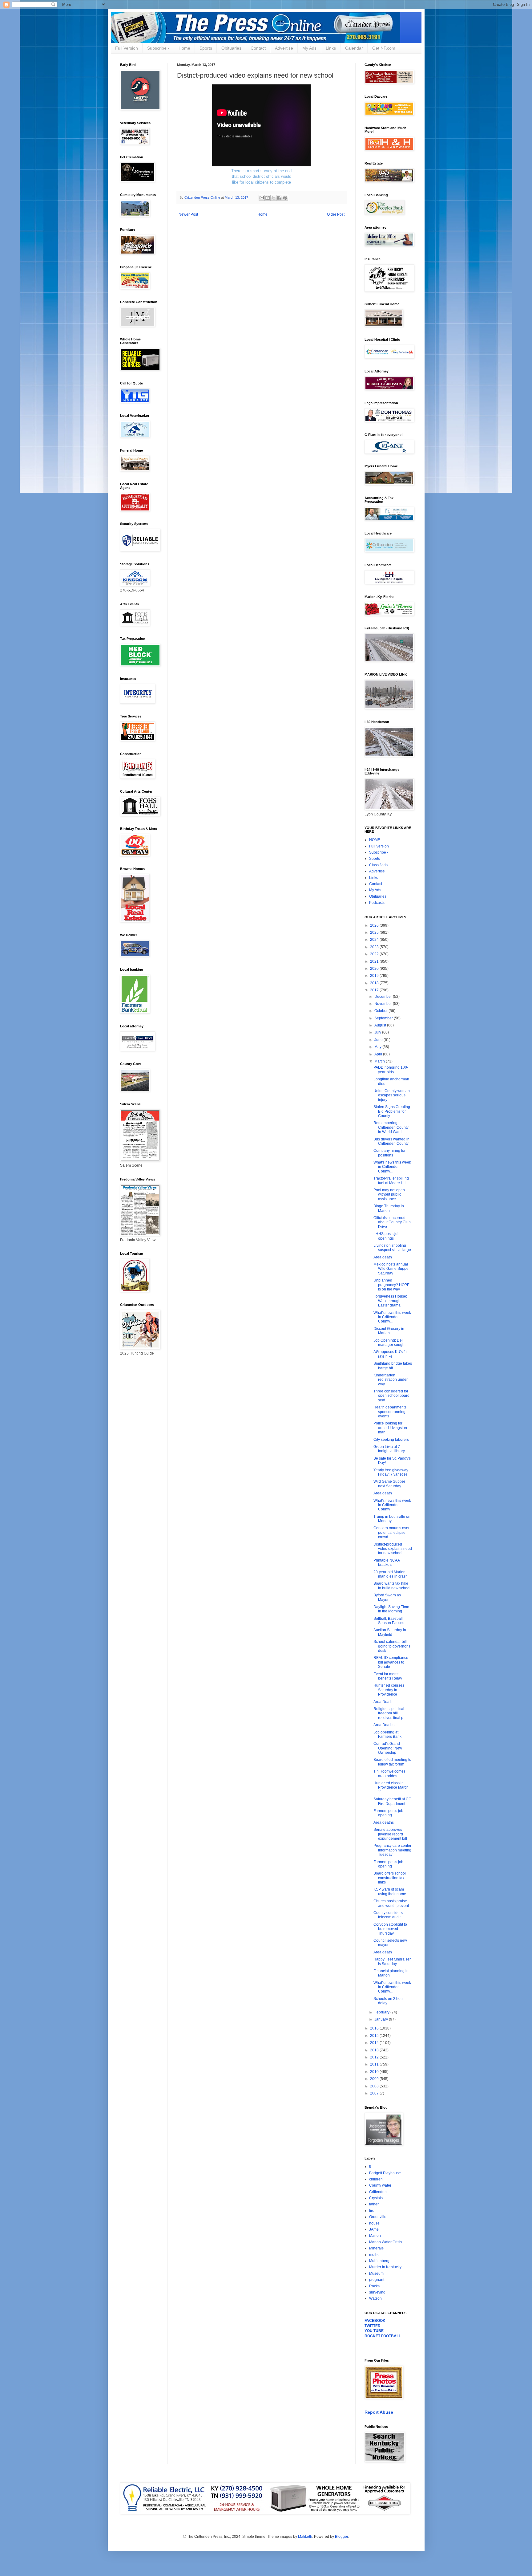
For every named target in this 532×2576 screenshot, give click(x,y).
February (382, 2012)
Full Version (127, 48)
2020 (375, 969)
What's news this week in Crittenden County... (392, 1167)
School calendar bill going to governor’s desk (392, 1646)
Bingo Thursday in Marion (389, 1208)
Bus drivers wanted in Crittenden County (391, 1141)
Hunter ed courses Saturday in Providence (389, 1690)
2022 (375, 954)
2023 (375, 947)
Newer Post (188, 214)
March (380, 1061)
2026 (375, 925)
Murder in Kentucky (385, 2267)
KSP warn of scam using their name (390, 1891)
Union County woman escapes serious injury (392, 1095)
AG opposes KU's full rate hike (391, 1354)
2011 (375, 2064)
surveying (377, 2292)
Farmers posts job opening (388, 1813)
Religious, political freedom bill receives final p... (390, 1713)
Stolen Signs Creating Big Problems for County (392, 1111)
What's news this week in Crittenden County (392, 1505)
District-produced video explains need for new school (393, 1549)
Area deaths (384, 1822)
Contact (258, 48)
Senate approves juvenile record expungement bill (390, 1834)
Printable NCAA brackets (387, 1562)
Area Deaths (384, 1725)
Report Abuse (379, 2412)
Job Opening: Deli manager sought (389, 1343)
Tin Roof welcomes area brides (389, 1774)
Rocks (374, 2286)
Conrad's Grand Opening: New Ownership (388, 1748)
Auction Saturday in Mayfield (390, 1632)
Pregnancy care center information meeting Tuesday (392, 1850)
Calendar (354, 48)
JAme (374, 2229)
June (379, 1040)
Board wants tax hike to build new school (392, 1586)
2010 (375, 2072)
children (376, 2179)
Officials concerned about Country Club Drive (392, 1222)
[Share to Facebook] (279, 198)
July (378, 1032)
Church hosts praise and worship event (391, 1903)
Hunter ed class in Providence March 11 (391, 1788)
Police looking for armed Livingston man (390, 1428)
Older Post (336, 214)
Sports (206, 48)
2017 (375, 990)
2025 (375, 932)
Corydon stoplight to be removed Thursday (390, 1929)
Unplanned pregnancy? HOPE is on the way (391, 1285)
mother (375, 2255)
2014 (375, 2043)
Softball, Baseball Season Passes (389, 1621)
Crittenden (378, 2192)
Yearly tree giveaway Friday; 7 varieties (391, 1472)
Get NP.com (384, 48)
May (378, 1047)
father (374, 2204)
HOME (375, 840)
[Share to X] (273, 198)
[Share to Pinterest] (285, 198)
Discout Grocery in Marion (389, 1331)
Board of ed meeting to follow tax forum (392, 1762)
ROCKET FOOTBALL (383, 2336)
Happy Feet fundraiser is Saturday (392, 1961)
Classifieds (378, 865)
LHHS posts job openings (387, 1236)
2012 (375, 2057)
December (384, 997)
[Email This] (262, 198)
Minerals (376, 2248)
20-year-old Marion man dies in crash (391, 1574)
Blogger (341, 2537)
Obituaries (231, 48)
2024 (375, 940)
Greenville (378, 2217)
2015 (375, 2036)
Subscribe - (158, 48)
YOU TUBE (374, 2331)
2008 (375, 2086)
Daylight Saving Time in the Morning (391, 1609)
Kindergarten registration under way (391, 1380)
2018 (375, 983)
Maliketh (305, 2537)
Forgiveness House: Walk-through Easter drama (390, 1301)
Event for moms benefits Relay (388, 1676)
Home (184, 48)
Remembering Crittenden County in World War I (391, 1127)
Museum (376, 2273)
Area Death (383, 1702)
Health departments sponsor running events (390, 1412)
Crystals (376, 2198)
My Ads (309, 48)
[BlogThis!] (268, 198)
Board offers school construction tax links (390, 1878)
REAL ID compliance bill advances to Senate (391, 1662)
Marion (375, 2236)
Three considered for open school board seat (391, 1396)
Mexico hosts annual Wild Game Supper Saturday (392, 1269)
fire (372, 2211)
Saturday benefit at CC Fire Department (392, 1801)
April (379, 1054)
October (381, 1011)
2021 (375, 961)
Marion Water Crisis (386, 2242)
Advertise (284, 48)
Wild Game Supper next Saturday (389, 1484)
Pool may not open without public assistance (389, 1195)
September (384, 1018)
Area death (383, 1257)
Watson (375, 2298)
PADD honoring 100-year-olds (391, 1070)
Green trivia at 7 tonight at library (389, 1449)
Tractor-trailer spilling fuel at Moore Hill (391, 1180)
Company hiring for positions (389, 1153)
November (384, 1004)
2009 (375, 2079)
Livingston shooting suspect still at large (392, 1248)
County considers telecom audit (388, 1915)
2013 (375, 2050)
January (382, 2019)
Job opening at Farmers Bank (387, 1734)
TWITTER (373, 2326)
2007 (375, 2093)
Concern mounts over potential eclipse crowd (391, 1532)
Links (331, 48)
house (374, 2223)
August (381, 1025)
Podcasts (377, 903)
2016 (375, 2028)
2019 (375, 976)
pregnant (377, 2280)
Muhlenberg (379, 2261)
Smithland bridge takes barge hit (393, 1366)
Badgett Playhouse (385, 2173)
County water (380, 2185)
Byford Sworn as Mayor (387, 1597)
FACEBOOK (375, 2321)
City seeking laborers (391, 1440)
